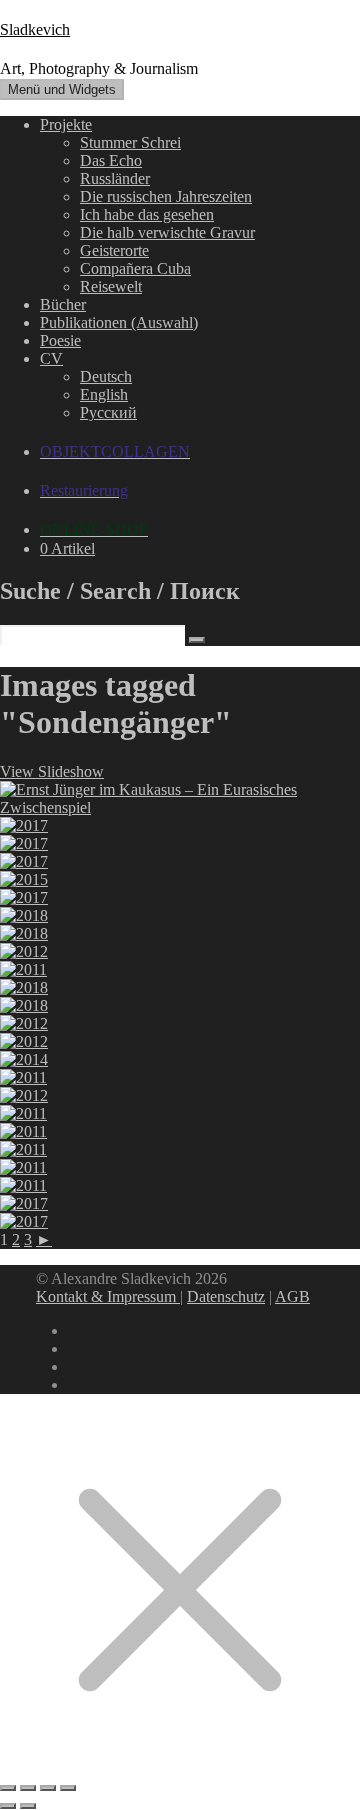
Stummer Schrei (130, 142)
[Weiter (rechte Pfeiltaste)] (28, 1806)
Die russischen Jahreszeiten (166, 196)
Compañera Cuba (135, 268)
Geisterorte (114, 250)
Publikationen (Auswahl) (119, 322)
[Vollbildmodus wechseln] (28, 1788)
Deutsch (106, 376)
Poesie (60, 340)
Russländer (115, 178)
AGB (292, 1296)
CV (51, 358)
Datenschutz (226, 1296)
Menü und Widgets (62, 89)
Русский (108, 412)
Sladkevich (35, 29)
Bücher (63, 304)
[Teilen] (48, 1788)
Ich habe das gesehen (147, 214)
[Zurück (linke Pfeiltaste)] (8, 1806)
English (104, 394)
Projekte (66, 124)
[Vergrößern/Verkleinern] (8, 1788)
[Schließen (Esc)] (68, 1788)
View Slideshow (52, 771)
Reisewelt (111, 286)
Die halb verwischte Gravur (167, 232)
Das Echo (111, 160)
